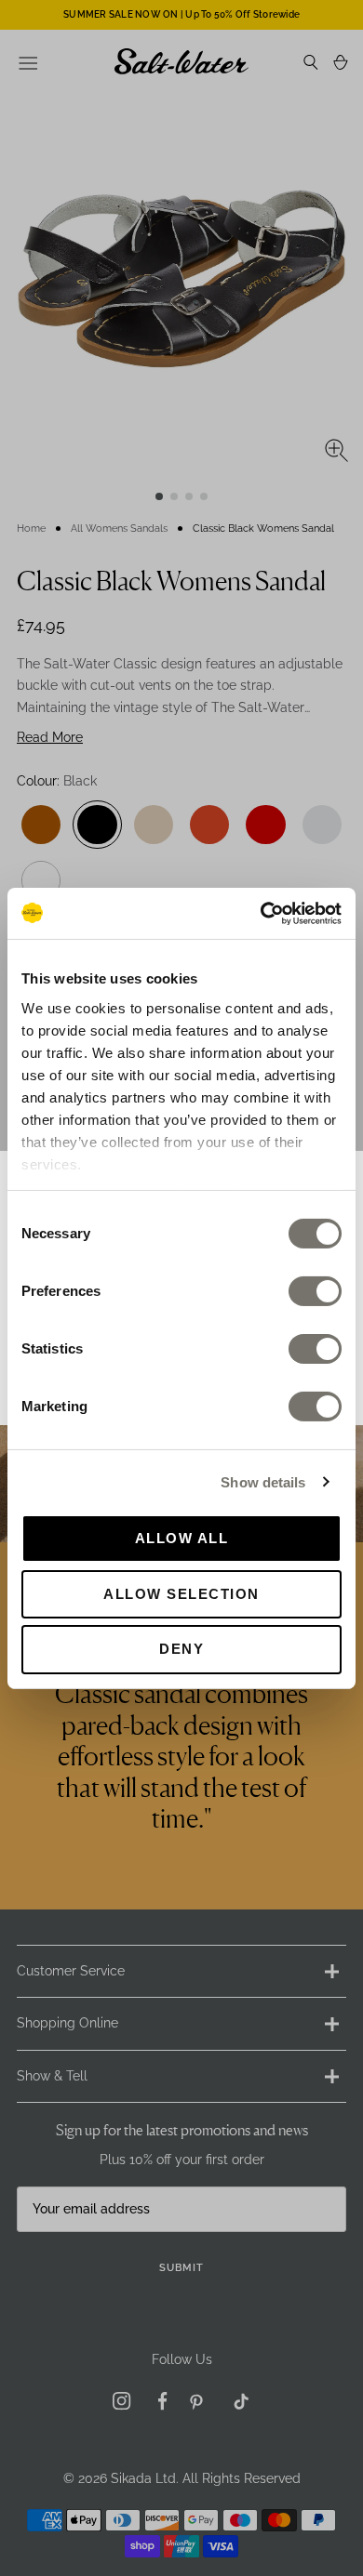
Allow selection (181, 1594)
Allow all (182, 1538)
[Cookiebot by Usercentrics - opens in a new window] (261, 913)
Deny (181, 1649)
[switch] (315, 1291)
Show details (263, 1481)
